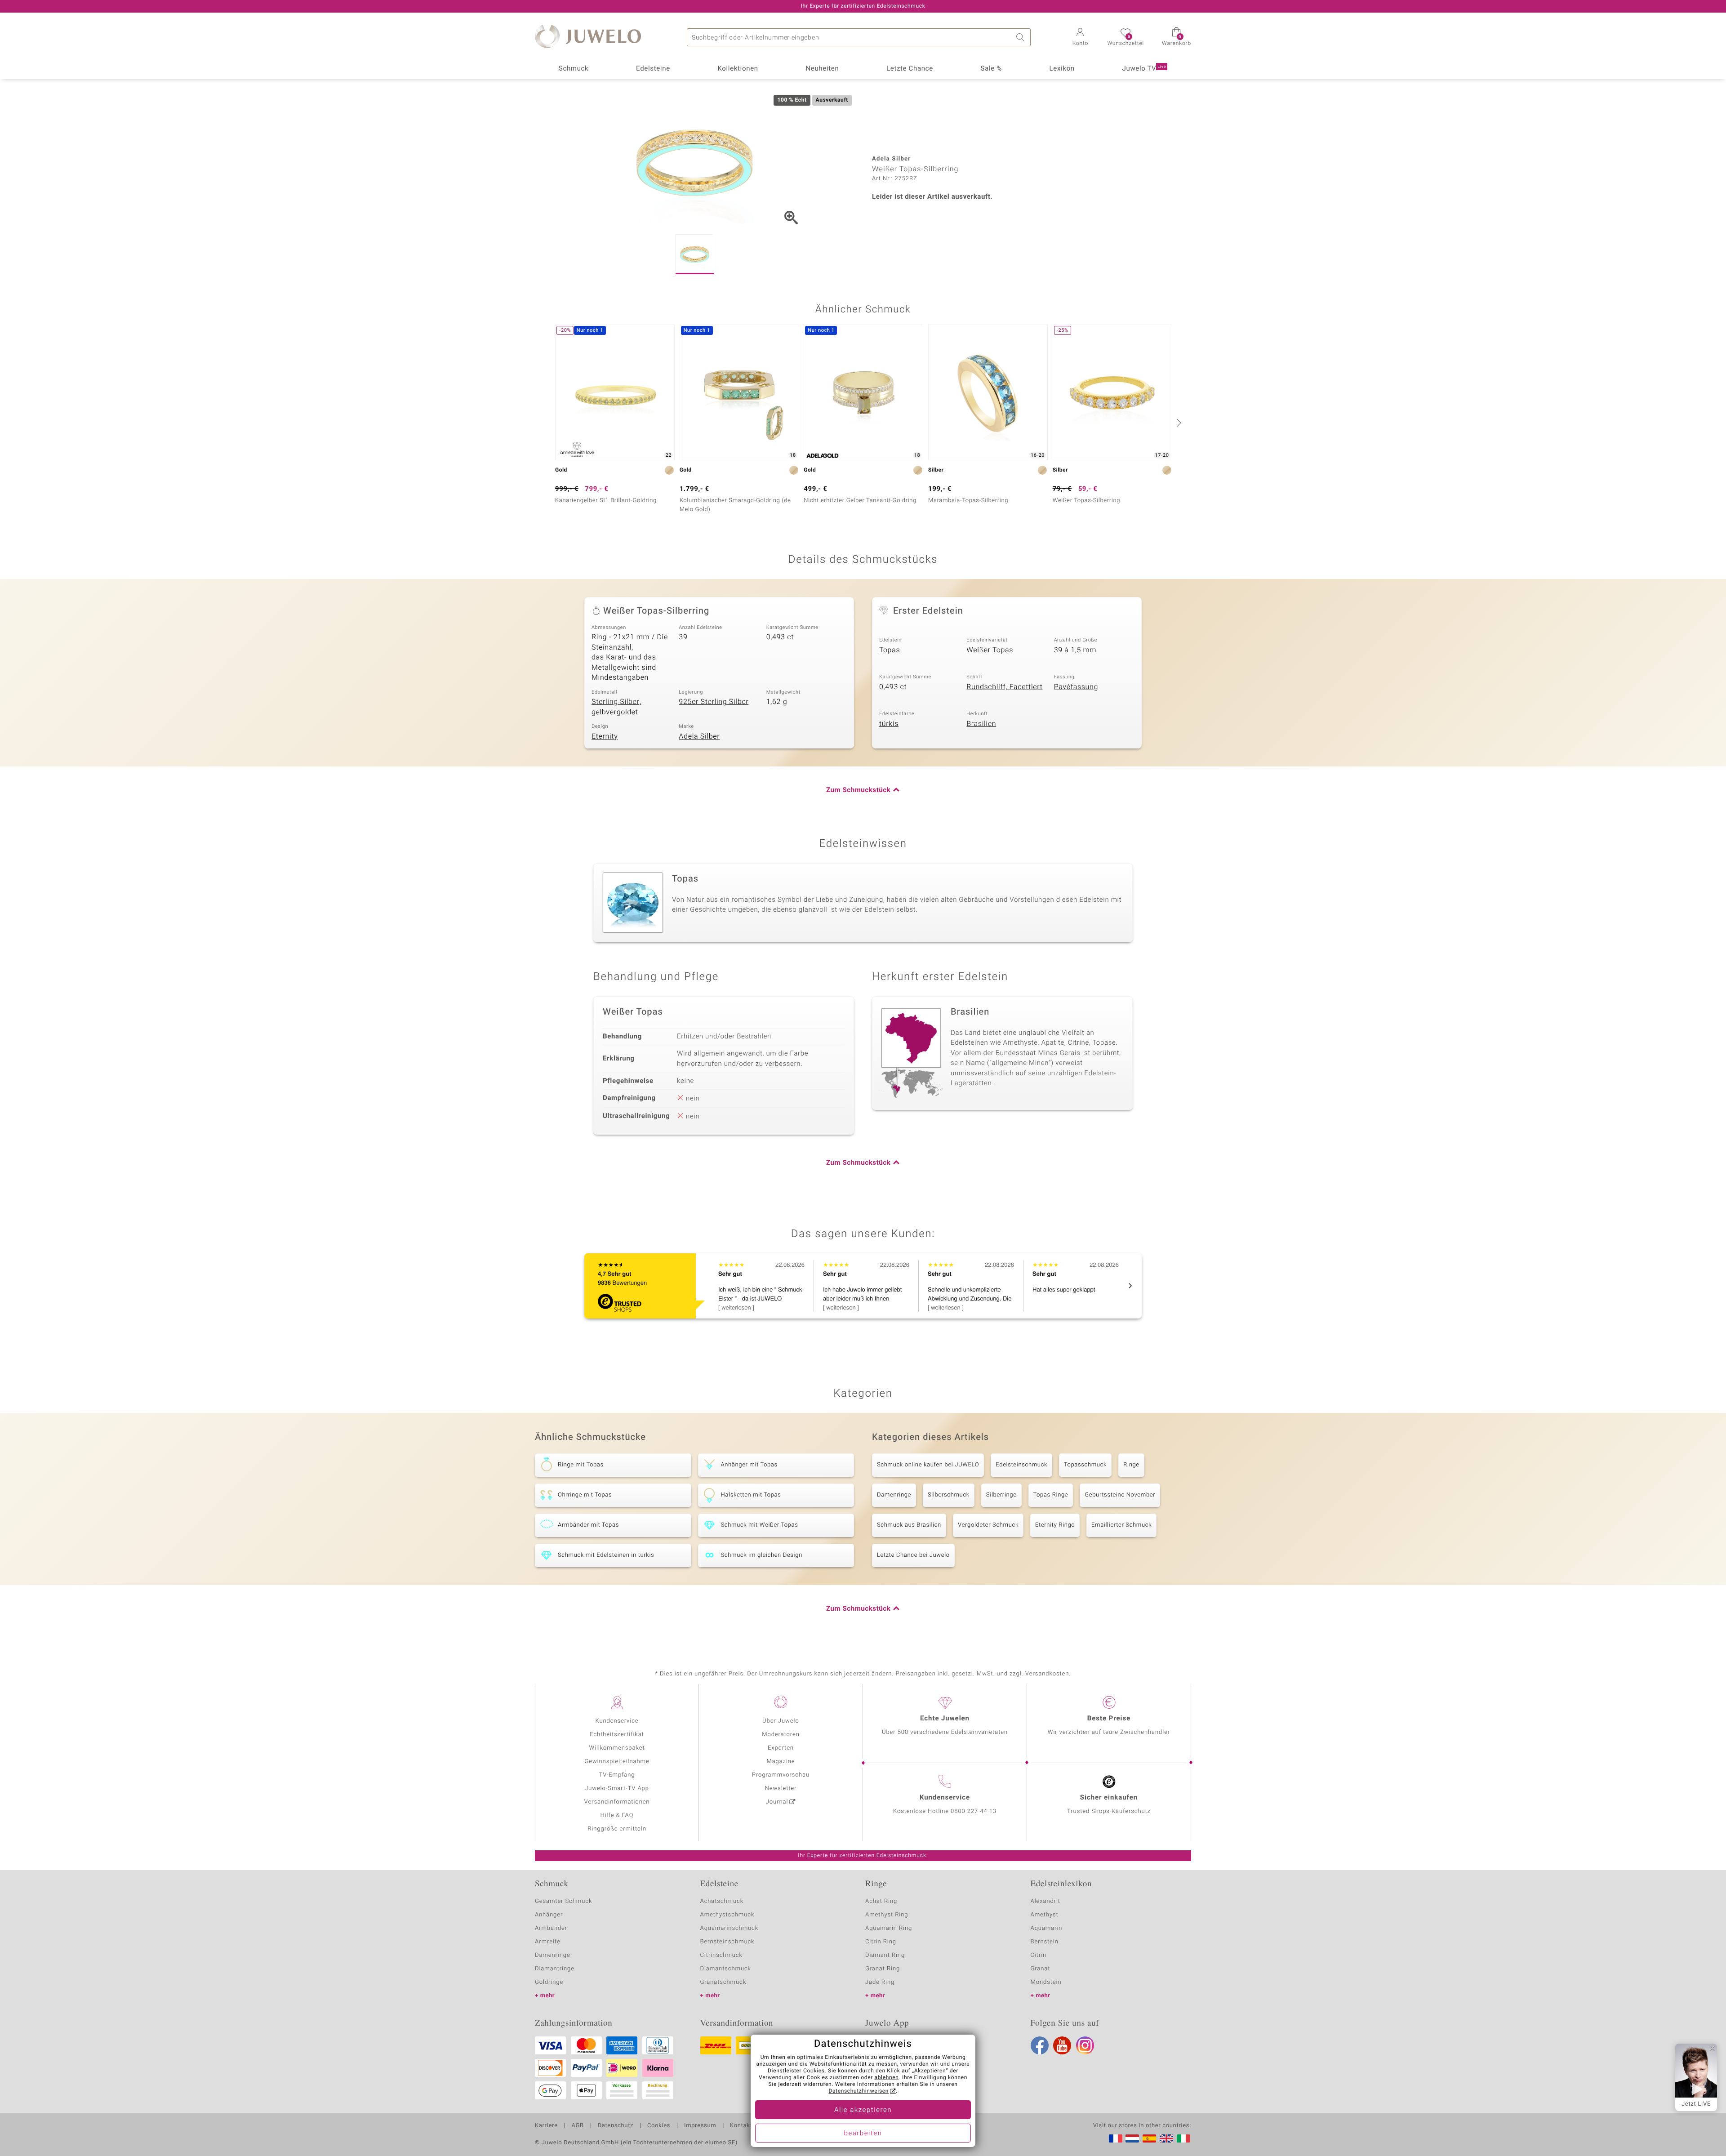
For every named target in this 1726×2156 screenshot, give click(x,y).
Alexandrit (1045, 1901)
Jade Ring (880, 1982)
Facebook (1040, 2045)
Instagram (1085, 2045)
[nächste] (1178, 423)
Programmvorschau (781, 1775)
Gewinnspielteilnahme (617, 1762)
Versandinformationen (617, 1802)
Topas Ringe (1051, 1495)
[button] (1080, 38)
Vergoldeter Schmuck (988, 1525)
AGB (577, 2126)
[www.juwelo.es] (1149, 2138)
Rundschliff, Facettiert (1004, 687)
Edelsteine (653, 69)
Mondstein (1046, 1982)
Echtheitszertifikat (617, 1735)
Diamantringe (555, 1969)
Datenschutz (616, 2126)
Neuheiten (822, 69)
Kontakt (741, 2126)
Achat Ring (881, 1901)
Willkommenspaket (617, 1748)
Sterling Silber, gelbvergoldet (616, 707)
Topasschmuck (1085, 1465)
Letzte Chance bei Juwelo (913, 1555)
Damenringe (894, 1495)
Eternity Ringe (1055, 1525)
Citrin (1039, 1955)
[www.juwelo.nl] (1132, 2138)
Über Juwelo (781, 1721)
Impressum (700, 2126)
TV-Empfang (617, 1775)
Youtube (1062, 2045)
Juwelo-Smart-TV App (617, 1788)
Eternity (605, 736)
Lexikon (1062, 69)
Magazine (781, 1762)
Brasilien (981, 724)
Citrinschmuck (721, 1955)
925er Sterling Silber (714, 702)
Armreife (548, 1942)
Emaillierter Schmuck (1121, 1525)
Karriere (546, 2126)
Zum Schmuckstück (858, 790)
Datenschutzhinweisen (859, 2091)
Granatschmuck (723, 1982)
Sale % (991, 69)
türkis (889, 724)
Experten (781, 1748)
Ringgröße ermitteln (617, 1829)
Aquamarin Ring (889, 1928)
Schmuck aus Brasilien (909, 1525)
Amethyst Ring (887, 1915)
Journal (777, 1802)
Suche (1022, 37)
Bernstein (1045, 1942)
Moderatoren (781, 1735)
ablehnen (887, 2078)
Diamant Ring (885, 1955)
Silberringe (1001, 1495)
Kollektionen (738, 69)
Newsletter (781, 1788)
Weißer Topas (990, 650)
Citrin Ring (881, 1942)
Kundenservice (617, 1721)
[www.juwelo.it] (1183, 2138)
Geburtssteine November (1120, 1495)
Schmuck (574, 69)
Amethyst (1045, 1915)
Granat (1041, 1969)
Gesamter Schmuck (563, 1901)
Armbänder (551, 1928)
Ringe (1131, 1465)
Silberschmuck (949, 1495)
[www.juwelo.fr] (1116, 2138)
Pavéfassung (1076, 687)
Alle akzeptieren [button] (863, 2110)
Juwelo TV (1144, 69)
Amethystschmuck (727, 1915)
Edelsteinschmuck (1021, 1465)
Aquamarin (1047, 1928)
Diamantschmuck (726, 1969)
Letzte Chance (910, 69)
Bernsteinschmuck (727, 1942)
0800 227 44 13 (974, 1811)
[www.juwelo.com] (1166, 2138)
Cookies (659, 2126)
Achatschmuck (722, 1901)
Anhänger (549, 1915)
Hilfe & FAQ (617, 1815)
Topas (890, 650)
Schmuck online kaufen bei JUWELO (928, 1465)
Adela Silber (699, 736)
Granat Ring (883, 1969)
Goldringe (549, 1982)
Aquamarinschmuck (730, 1928)
